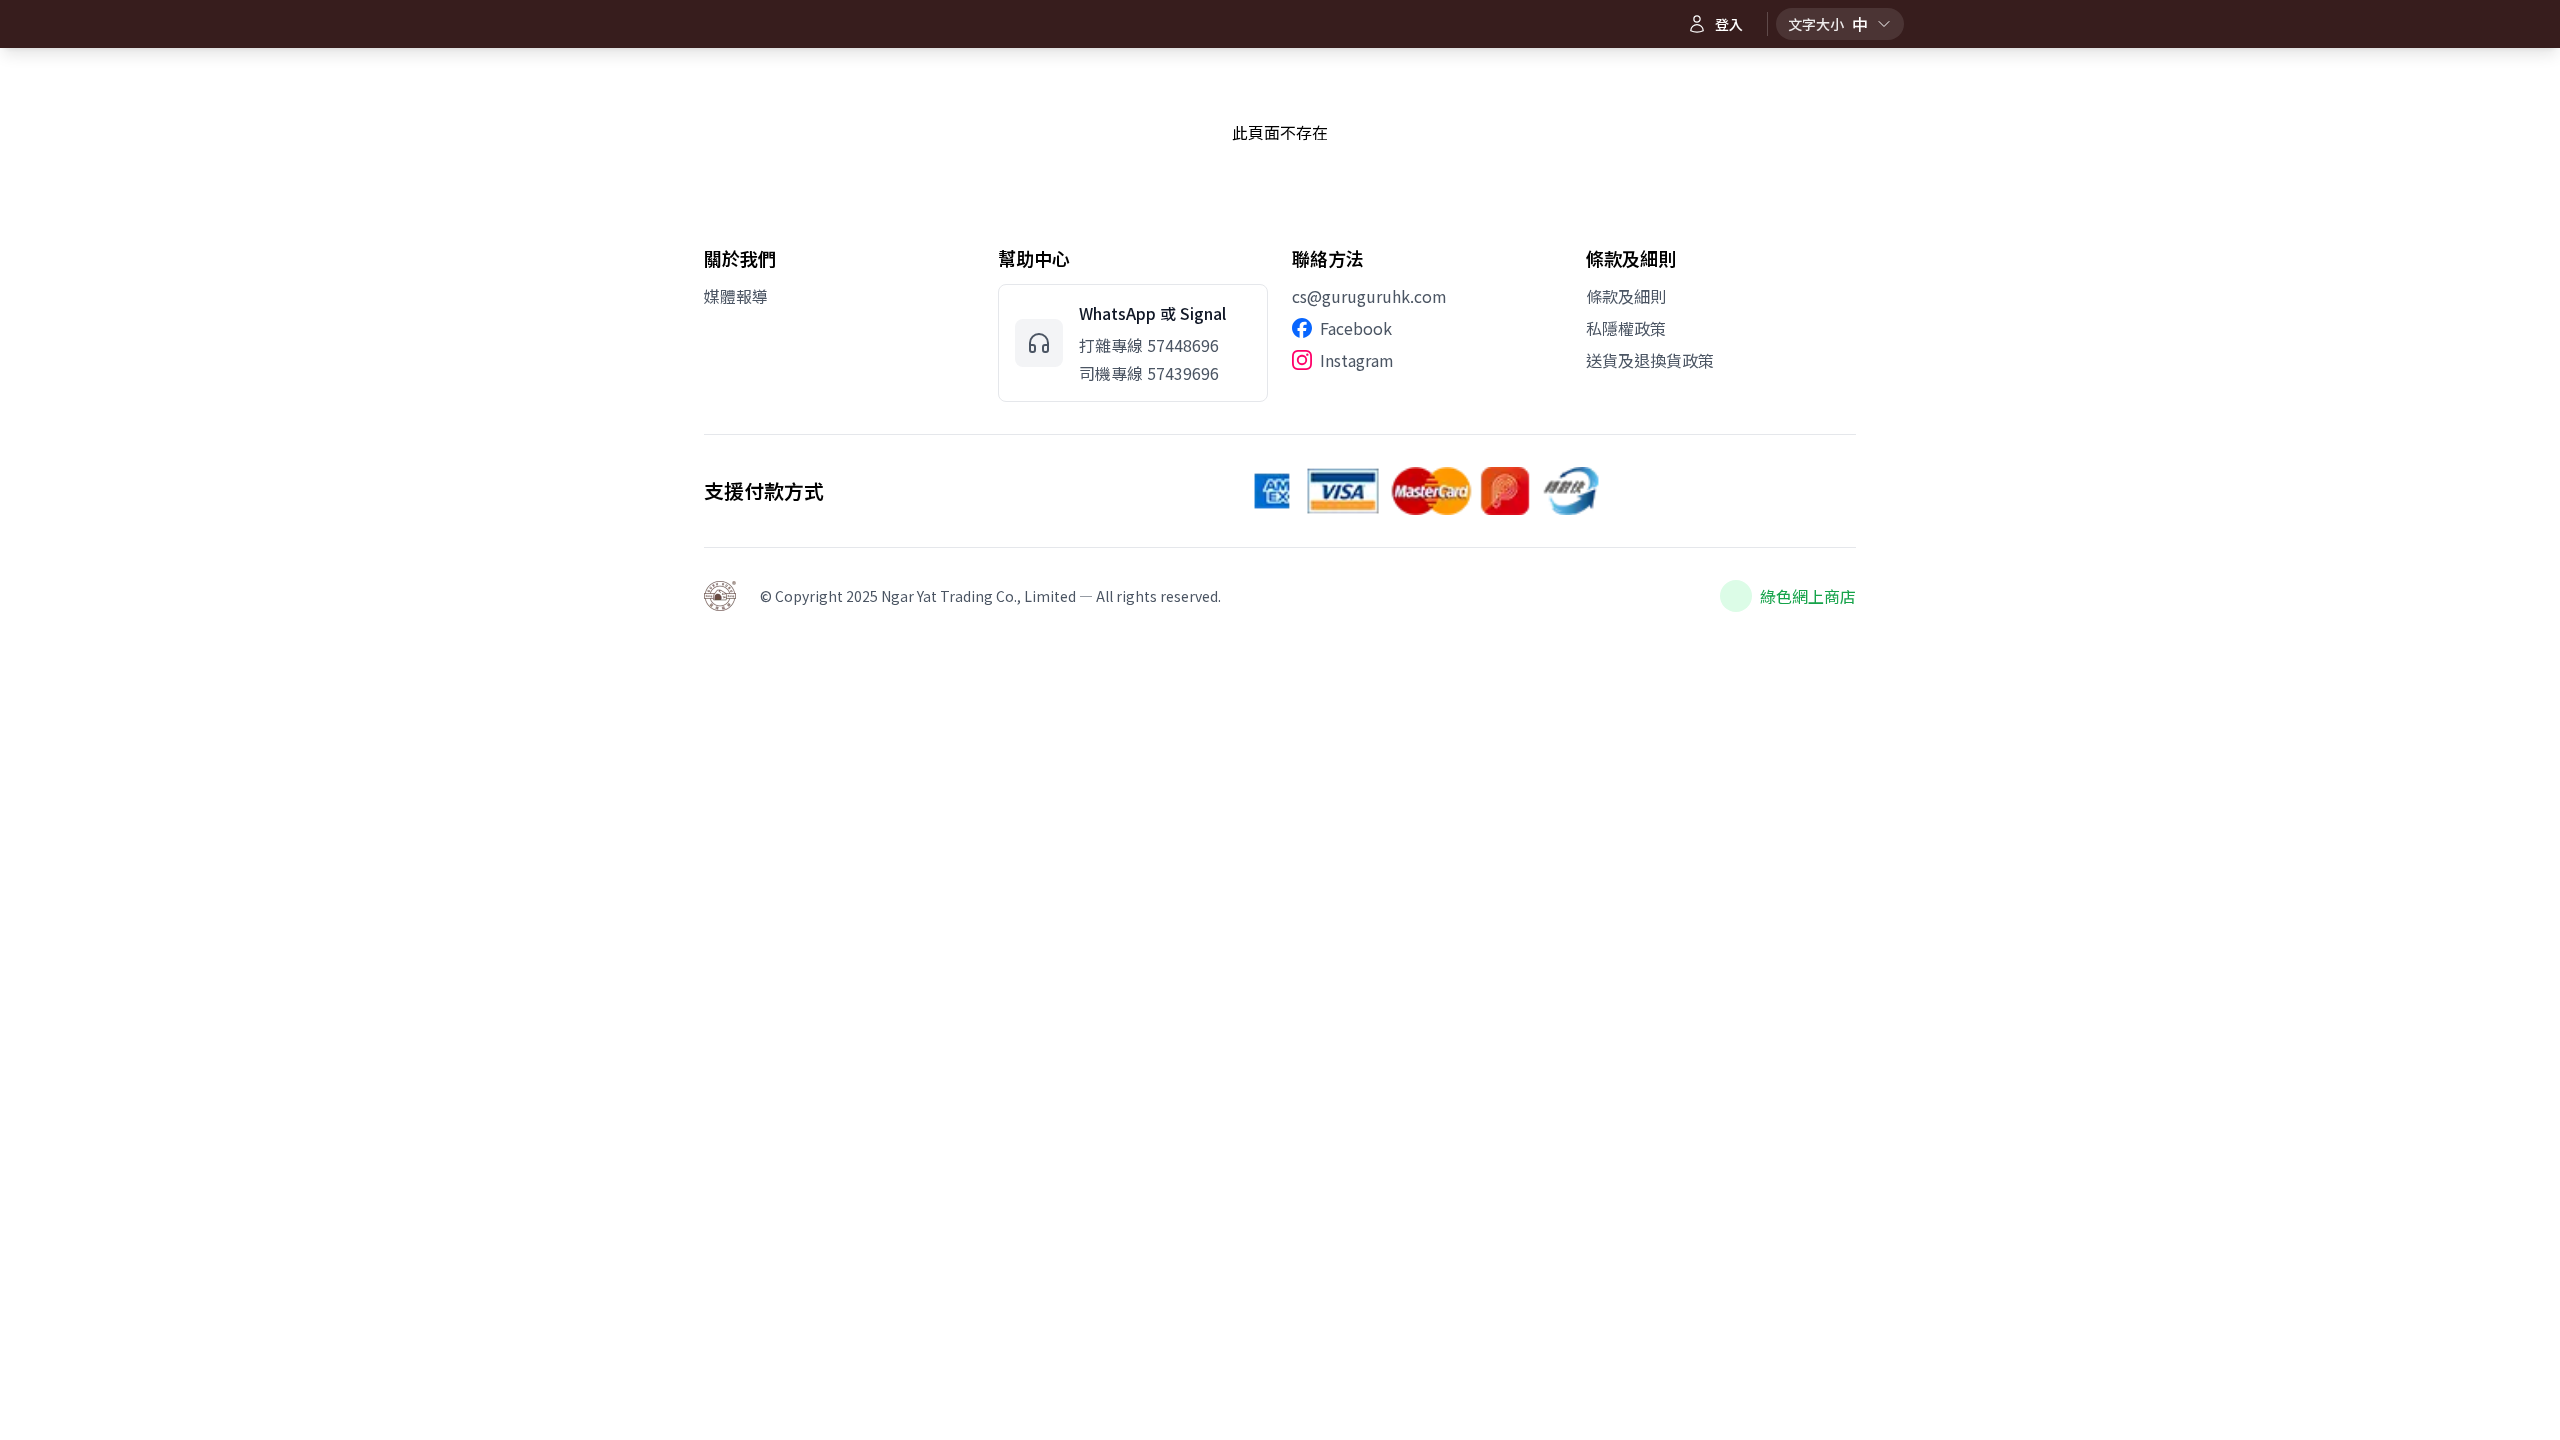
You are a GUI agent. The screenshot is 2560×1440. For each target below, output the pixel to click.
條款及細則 (1626, 296)
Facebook (1356, 328)
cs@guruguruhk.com (1369, 296)
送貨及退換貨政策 (1650, 360)
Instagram (1357, 360)
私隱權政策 (1626, 328)
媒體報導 (736, 296)
